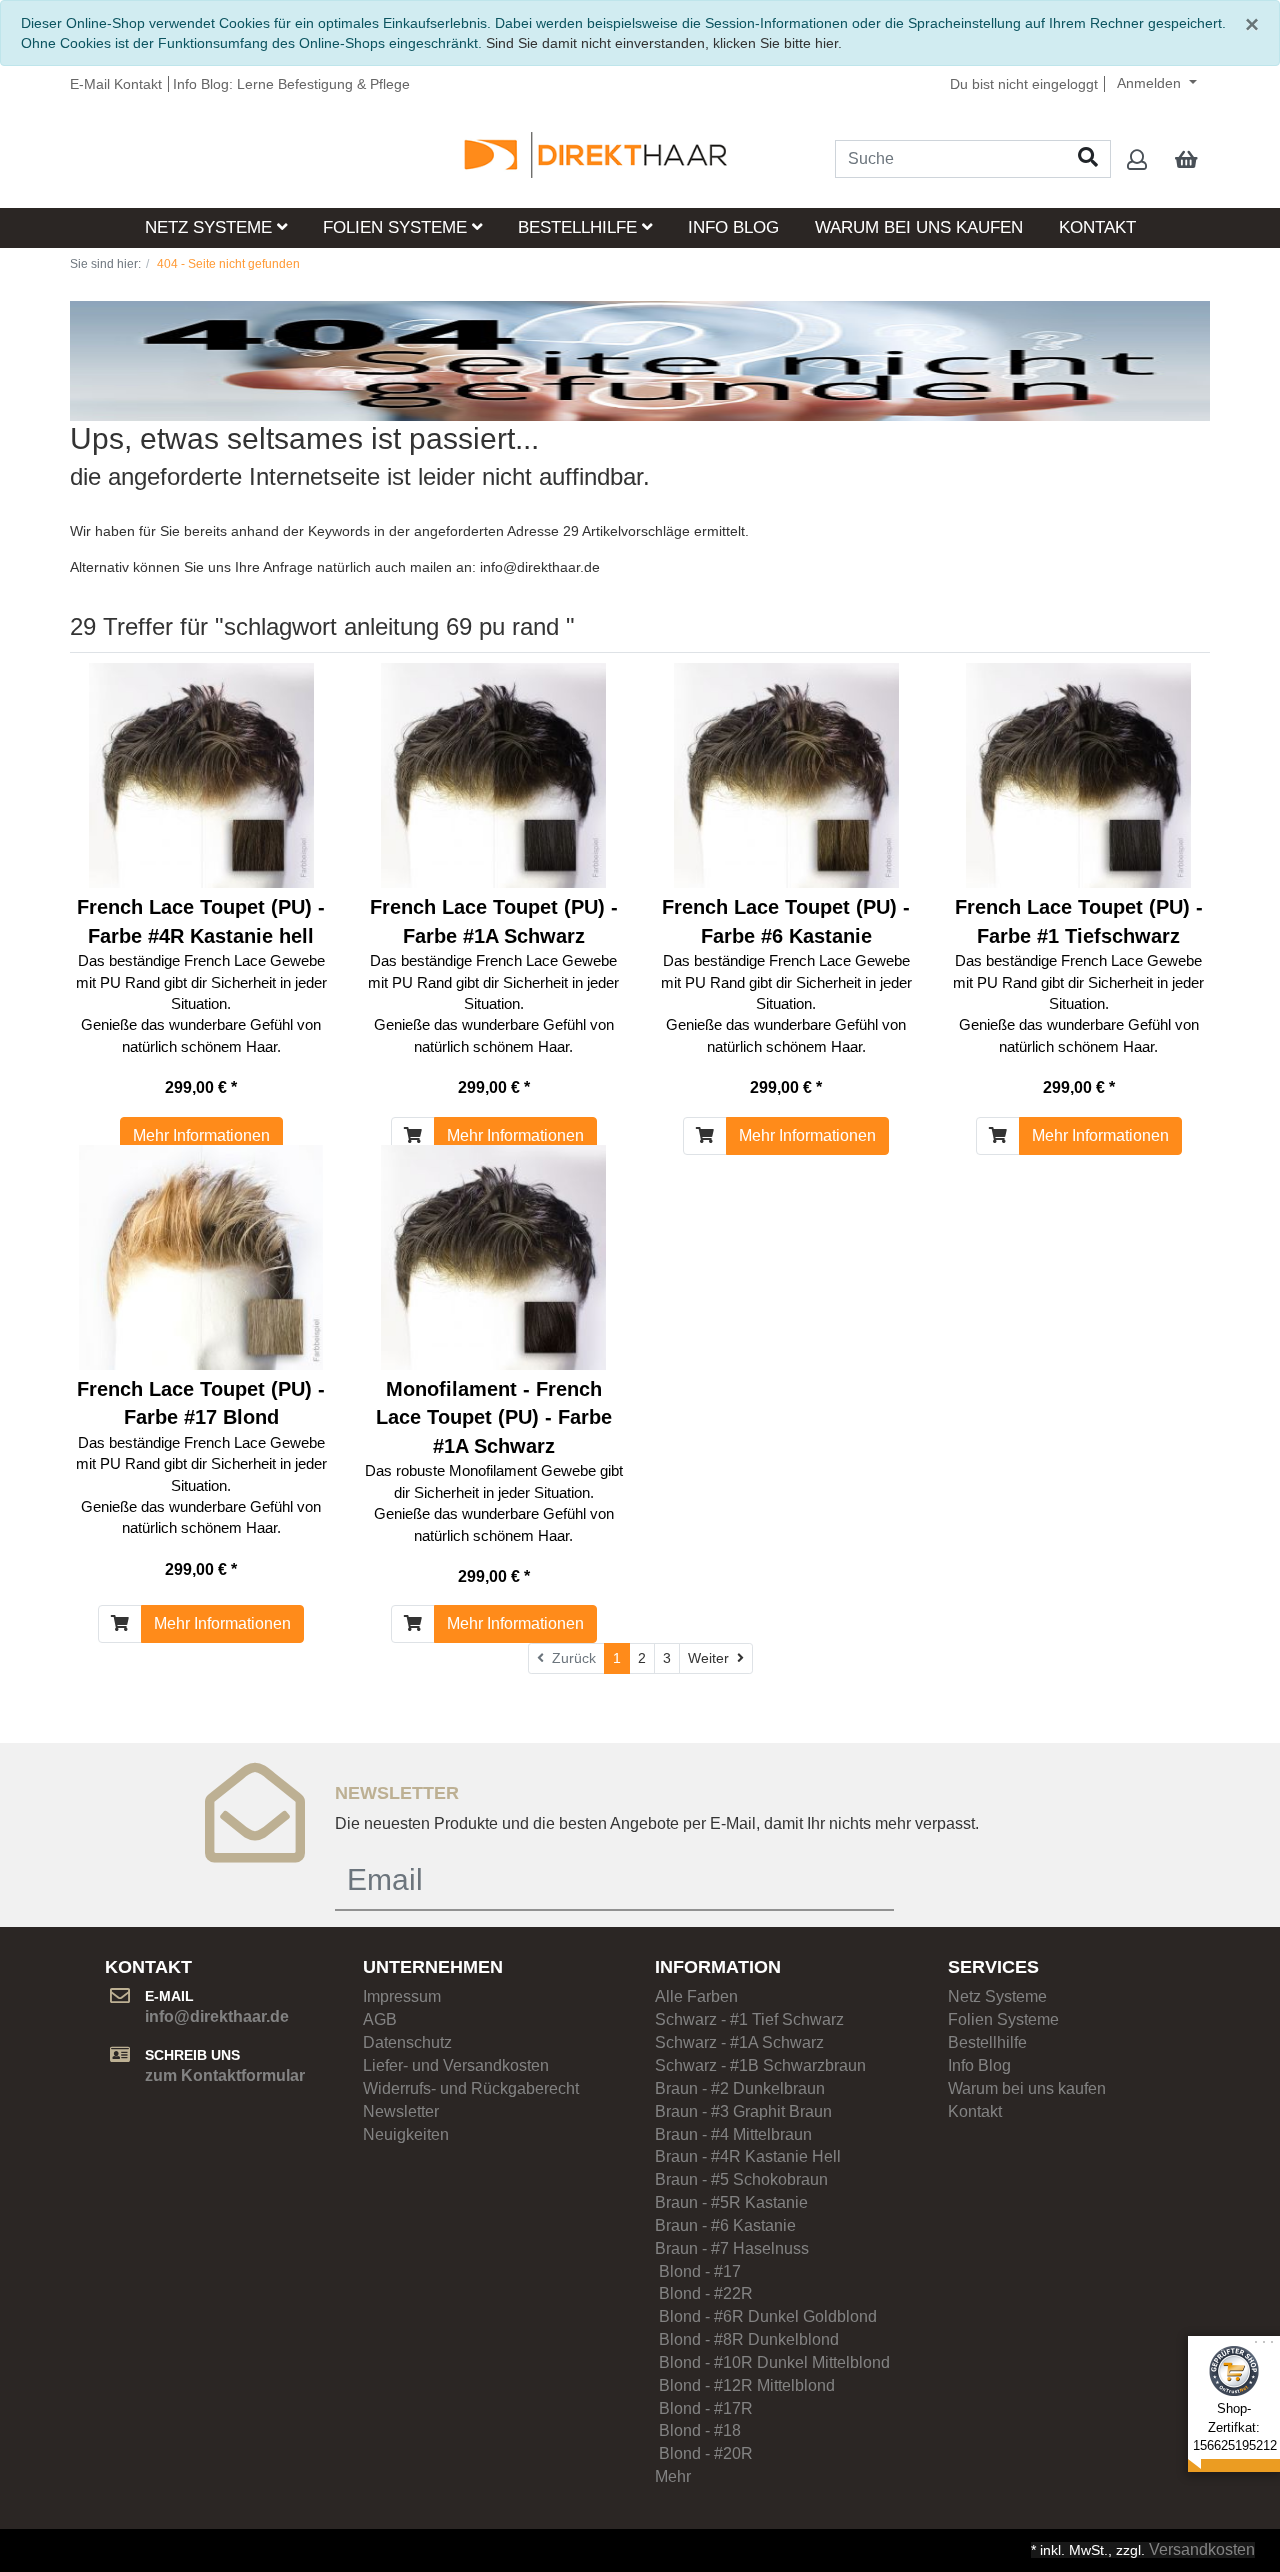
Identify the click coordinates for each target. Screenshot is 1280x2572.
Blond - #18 (712, 2430)
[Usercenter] (1137, 161)
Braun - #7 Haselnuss (732, 2248)
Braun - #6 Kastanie (725, 2225)
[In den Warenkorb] (413, 1136)
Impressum (402, 1996)
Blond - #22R (704, 2293)
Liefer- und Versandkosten (456, 2065)
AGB (380, 2019)
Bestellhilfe (580, 227)
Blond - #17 (698, 2271)
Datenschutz (407, 2042)
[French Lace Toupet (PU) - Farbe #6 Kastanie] (786, 775)
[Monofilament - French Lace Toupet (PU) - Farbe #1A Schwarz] (493, 1257)
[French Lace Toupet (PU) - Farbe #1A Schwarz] (493, 775)
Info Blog (733, 227)
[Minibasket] (1186, 161)
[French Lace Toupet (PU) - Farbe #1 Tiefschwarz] (1078, 775)
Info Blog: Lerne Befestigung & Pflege (291, 84)
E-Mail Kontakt (116, 84)
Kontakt (1097, 227)
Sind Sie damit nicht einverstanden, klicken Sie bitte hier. (664, 43)
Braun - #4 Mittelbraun (733, 2134)
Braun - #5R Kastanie (731, 2202)
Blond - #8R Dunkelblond (747, 2339)
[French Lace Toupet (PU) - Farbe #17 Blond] (201, 1257)
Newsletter (401, 2111)
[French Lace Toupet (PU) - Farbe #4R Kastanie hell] (201, 775)
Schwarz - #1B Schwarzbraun (760, 2065)
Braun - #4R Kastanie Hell (748, 2156)
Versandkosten (1202, 2549)
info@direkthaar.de (540, 567)
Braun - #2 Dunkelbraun (740, 2088)
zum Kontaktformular (225, 2075)
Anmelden (1151, 83)
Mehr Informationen (201, 1135)
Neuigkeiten (406, 2134)
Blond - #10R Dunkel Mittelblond (772, 2362)
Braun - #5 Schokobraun (741, 2179)
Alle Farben (696, 1996)
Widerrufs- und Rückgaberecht (471, 2088)
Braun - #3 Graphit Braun (743, 2111)
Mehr (673, 2476)
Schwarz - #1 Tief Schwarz (749, 2019)
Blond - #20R (704, 2453)
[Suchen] (1088, 159)
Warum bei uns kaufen (919, 227)
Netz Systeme (211, 227)
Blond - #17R (714, 2408)
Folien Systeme (397, 227)
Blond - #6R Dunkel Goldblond (766, 2316)
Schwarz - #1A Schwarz (739, 2042)
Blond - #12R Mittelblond (745, 2385)
